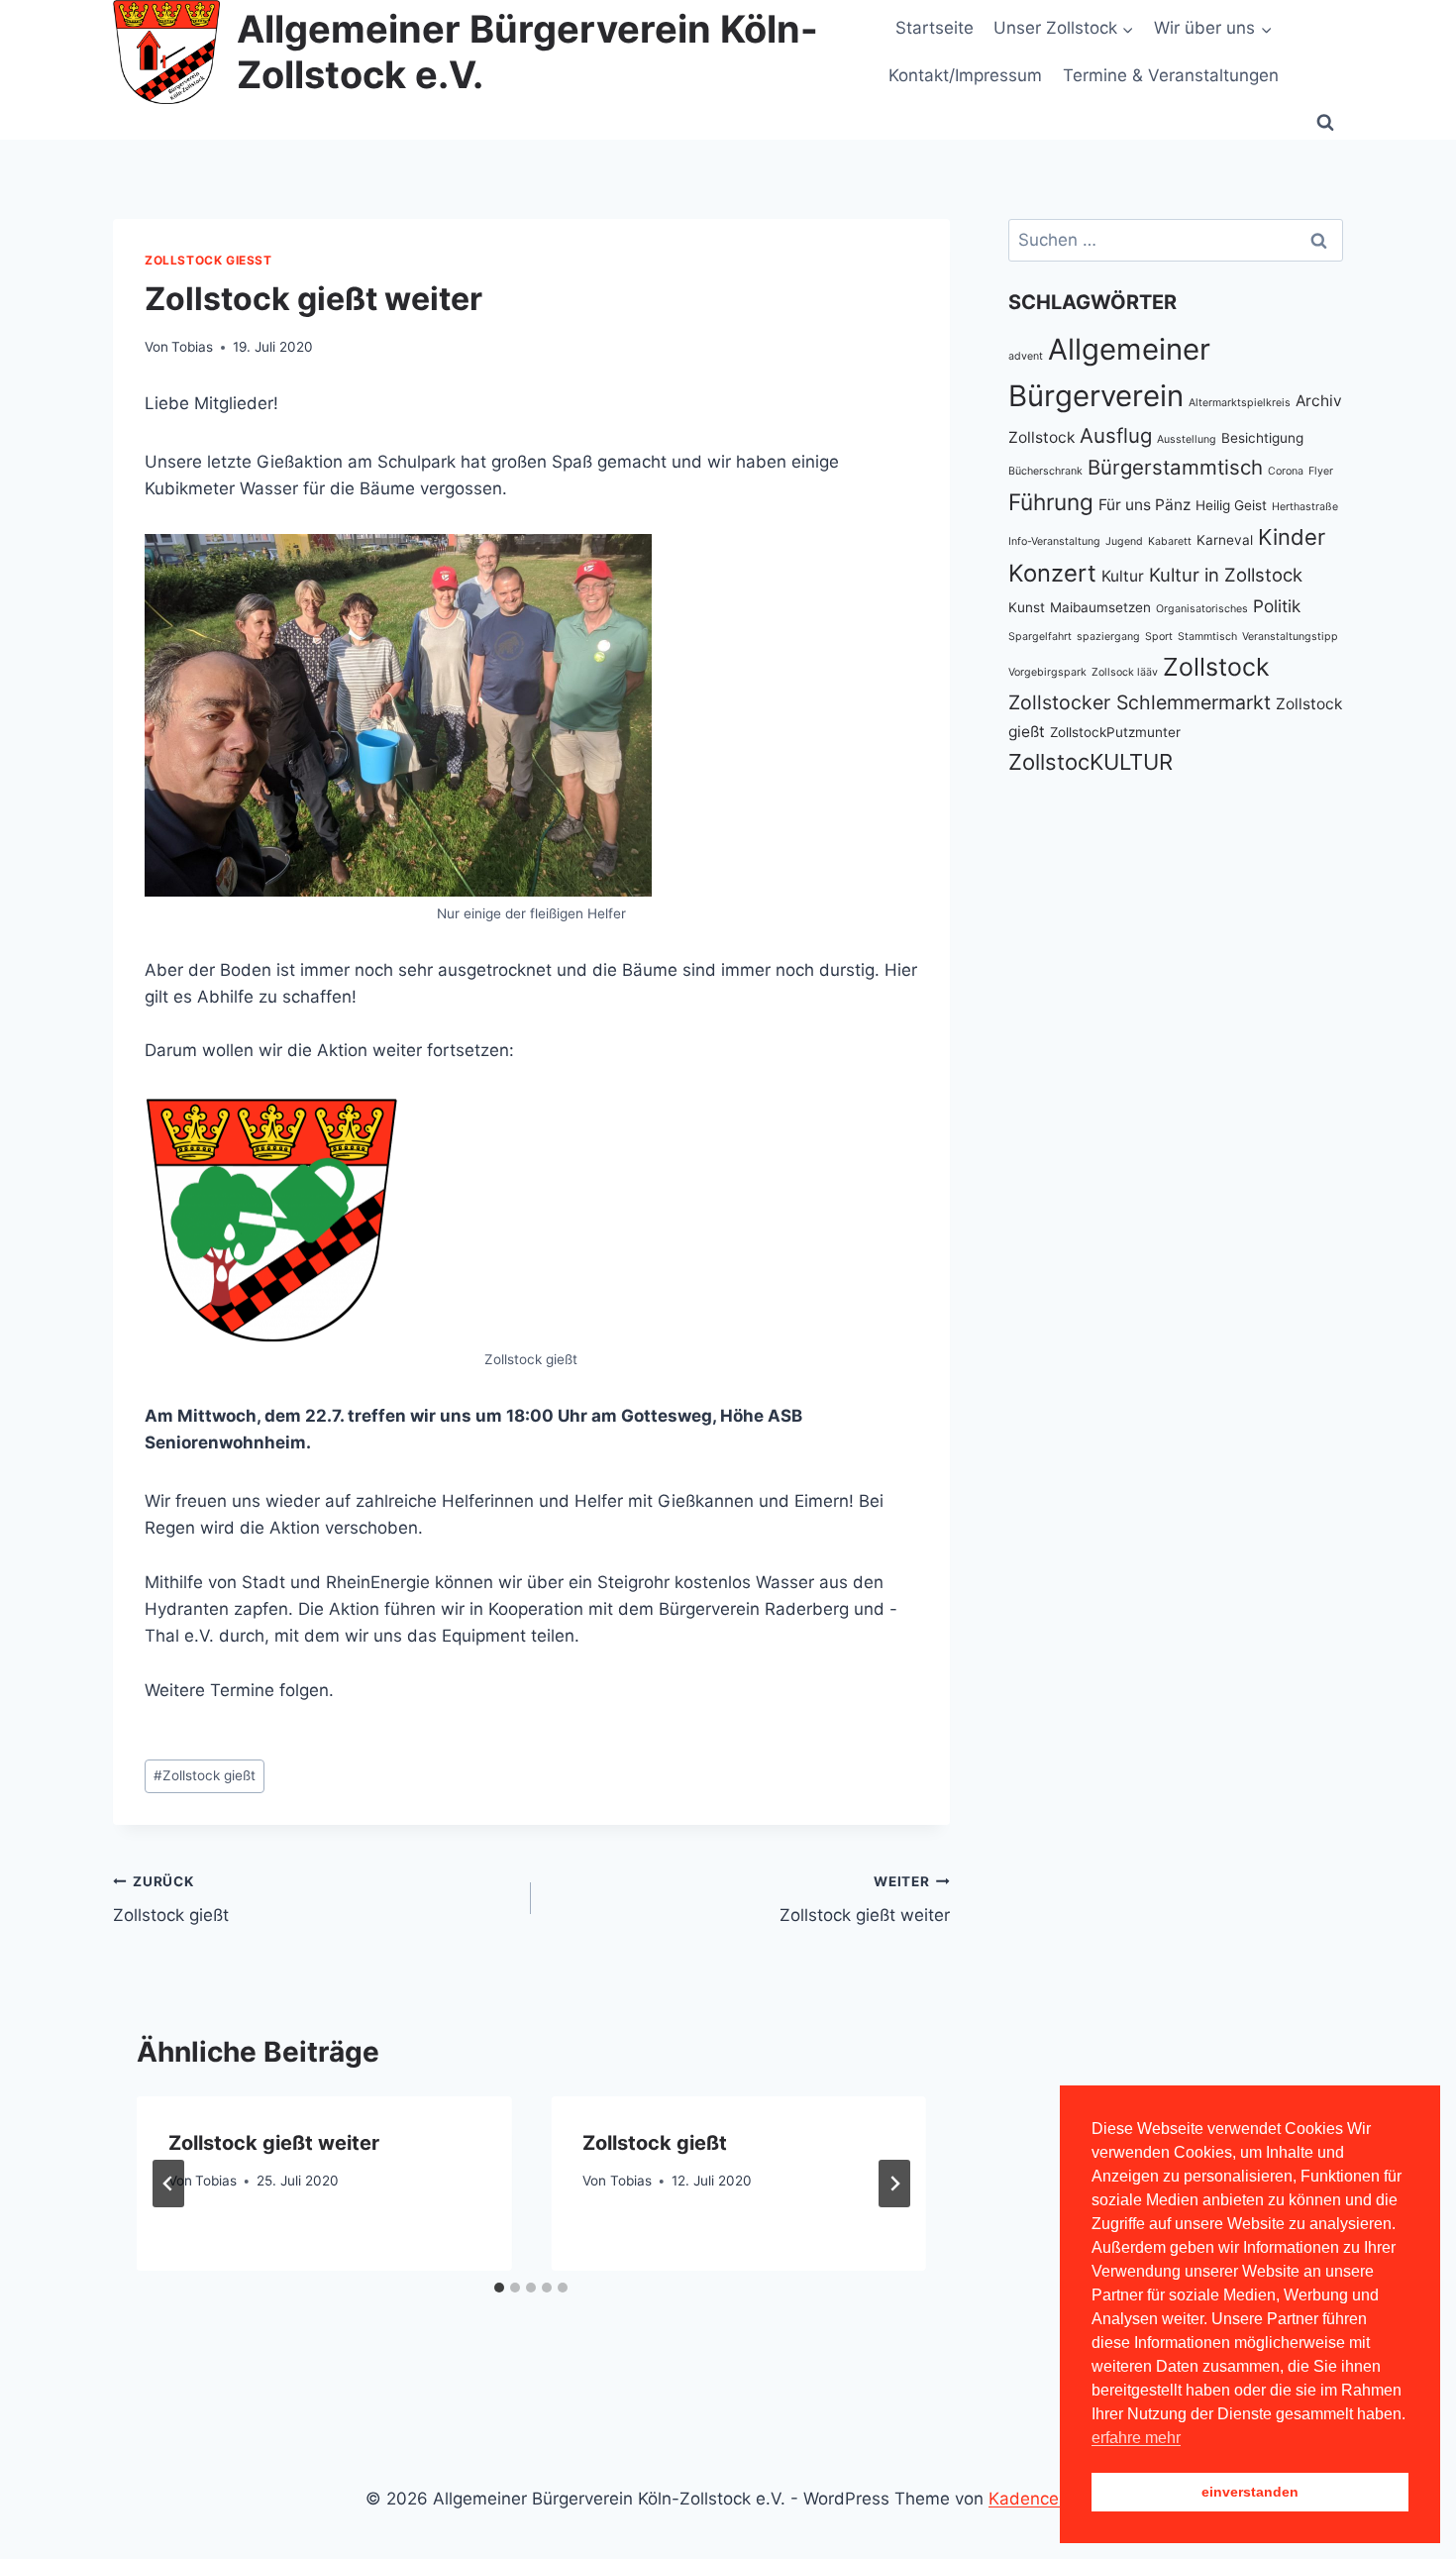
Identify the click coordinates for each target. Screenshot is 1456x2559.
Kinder (1292, 537)
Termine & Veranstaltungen (1171, 75)
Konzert (1052, 573)
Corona (1286, 471)
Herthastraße (1305, 507)
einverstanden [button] (1250, 2492)
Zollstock (1216, 667)
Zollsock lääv (1125, 672)
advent (1026, 356)
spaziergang (1108, 637)
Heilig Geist (1231, 505)
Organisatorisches (1202, 609)
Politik (1277, 606)
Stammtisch (1207, 637)
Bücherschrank (1045, 471)
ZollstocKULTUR (1091, 762)
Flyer (1321, 471)
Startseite (935, 28)
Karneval (1225, 540)
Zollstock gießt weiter (864, 1900)
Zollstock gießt (208, 260)
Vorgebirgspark (1047, 672)
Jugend (1124, 541)
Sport (1159, 637)
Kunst (1027, 607)
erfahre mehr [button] (1136, 2438)
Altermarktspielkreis (1240, 403)
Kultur (1123, 576)
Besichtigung (1262, 438)
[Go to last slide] (168, 2184)
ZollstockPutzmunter (1115, 732)
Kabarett (1170, 541)
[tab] (499, 2288)
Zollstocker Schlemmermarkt (1140, 702)
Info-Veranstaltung (1054, 541)
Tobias (192, 347)
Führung (1051, 502)
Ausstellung (1187, 439)
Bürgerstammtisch (1175, 467)
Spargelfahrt (1040, 637)
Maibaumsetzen (1100, 607)
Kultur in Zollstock (1226, 575)
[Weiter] (894, 2184)
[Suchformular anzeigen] (1325, 122)
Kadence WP (1040, 2499)
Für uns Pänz (1144, 505)
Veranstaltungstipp (1290, 637)
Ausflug (1116, 435)
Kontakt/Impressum (965, 75)
